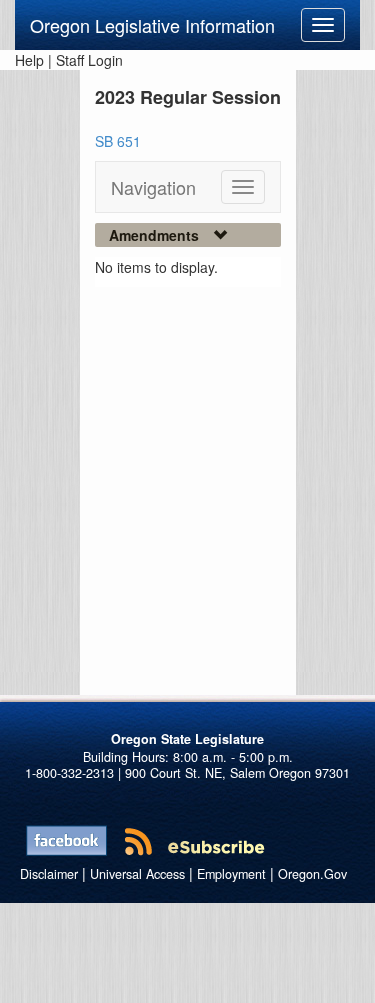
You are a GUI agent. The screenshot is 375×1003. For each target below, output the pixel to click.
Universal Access (137, 874)
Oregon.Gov (312, 874)
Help (29, 60)
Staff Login (89, 60)
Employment (231, 874)
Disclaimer (49, 874)
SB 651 (118, 141)
